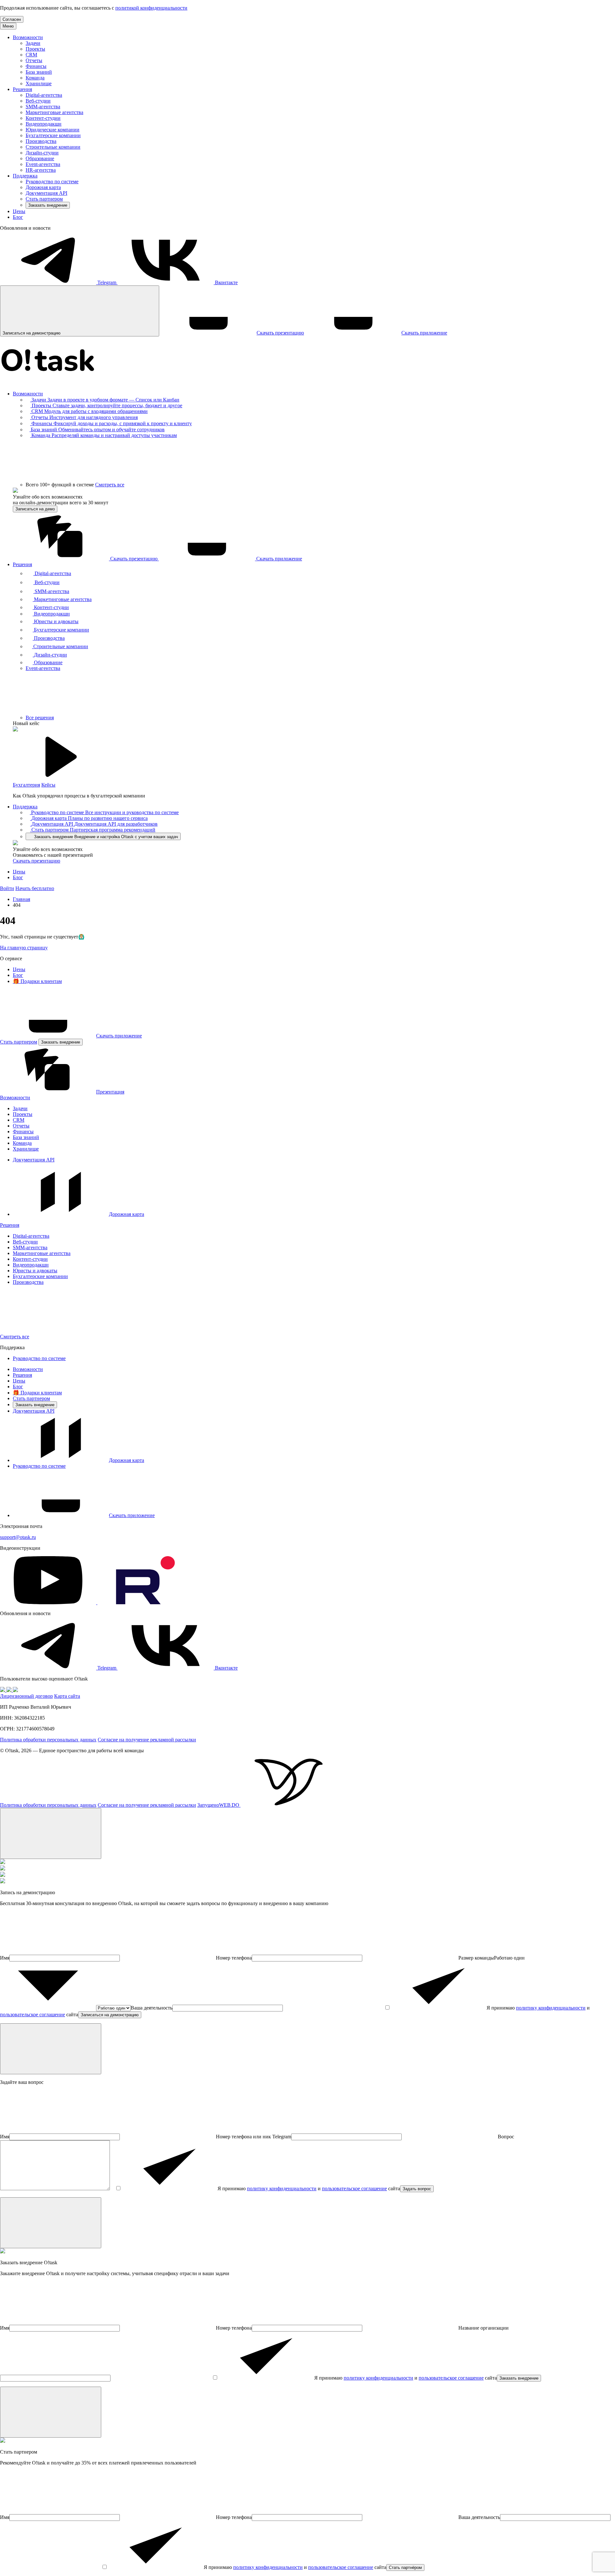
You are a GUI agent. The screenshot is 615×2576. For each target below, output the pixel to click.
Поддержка (25, 176)
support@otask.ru (18, 1537)
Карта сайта (67, 1696)
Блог (18, 217)
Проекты (35, 49)
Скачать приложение (119, 1036)
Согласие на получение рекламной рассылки (147, 1740)
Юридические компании (53, 130)
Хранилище (39, 83)
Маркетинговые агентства (54, 112)
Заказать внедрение (48, 205)
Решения (22, 89)
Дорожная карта (43, 187)
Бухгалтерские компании (53, 135)
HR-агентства (41, 170)
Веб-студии (38, 101)
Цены (19, 211)
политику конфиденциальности (551, 2008)
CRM (31, 55)
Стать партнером (44, 199)
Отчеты (34, 60)
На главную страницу (24, 948)
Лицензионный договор (26, 1696)
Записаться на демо (35, 509)
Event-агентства (43, 164)
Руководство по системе (52, 182)
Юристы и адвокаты (35, 1271)
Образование (40, 158)
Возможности (28, 37)
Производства (41, 141)
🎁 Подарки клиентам (37, 981)
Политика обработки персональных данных (48, 1740)
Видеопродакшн (44, 124)
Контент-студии (43, 118)
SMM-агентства (43, 107)
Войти (7, 888)
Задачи (33, 43)
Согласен (12, 19)
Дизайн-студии (42, 153)
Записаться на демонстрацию (110, 2015)
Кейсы (48, 785)
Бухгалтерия (26, 785)
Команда (35, 78)
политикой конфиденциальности (151, 8)
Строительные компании (53, 147)
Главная (21, 899)
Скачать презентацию (37, 861)
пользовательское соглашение (33, 2015)
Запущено (218, 1805)
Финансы (36, 66)
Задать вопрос (417, 2189)
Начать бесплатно (35, 888)
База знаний (39, 72)
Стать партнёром (405, 2568)
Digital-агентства (44, 95)
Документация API (46, 193)
